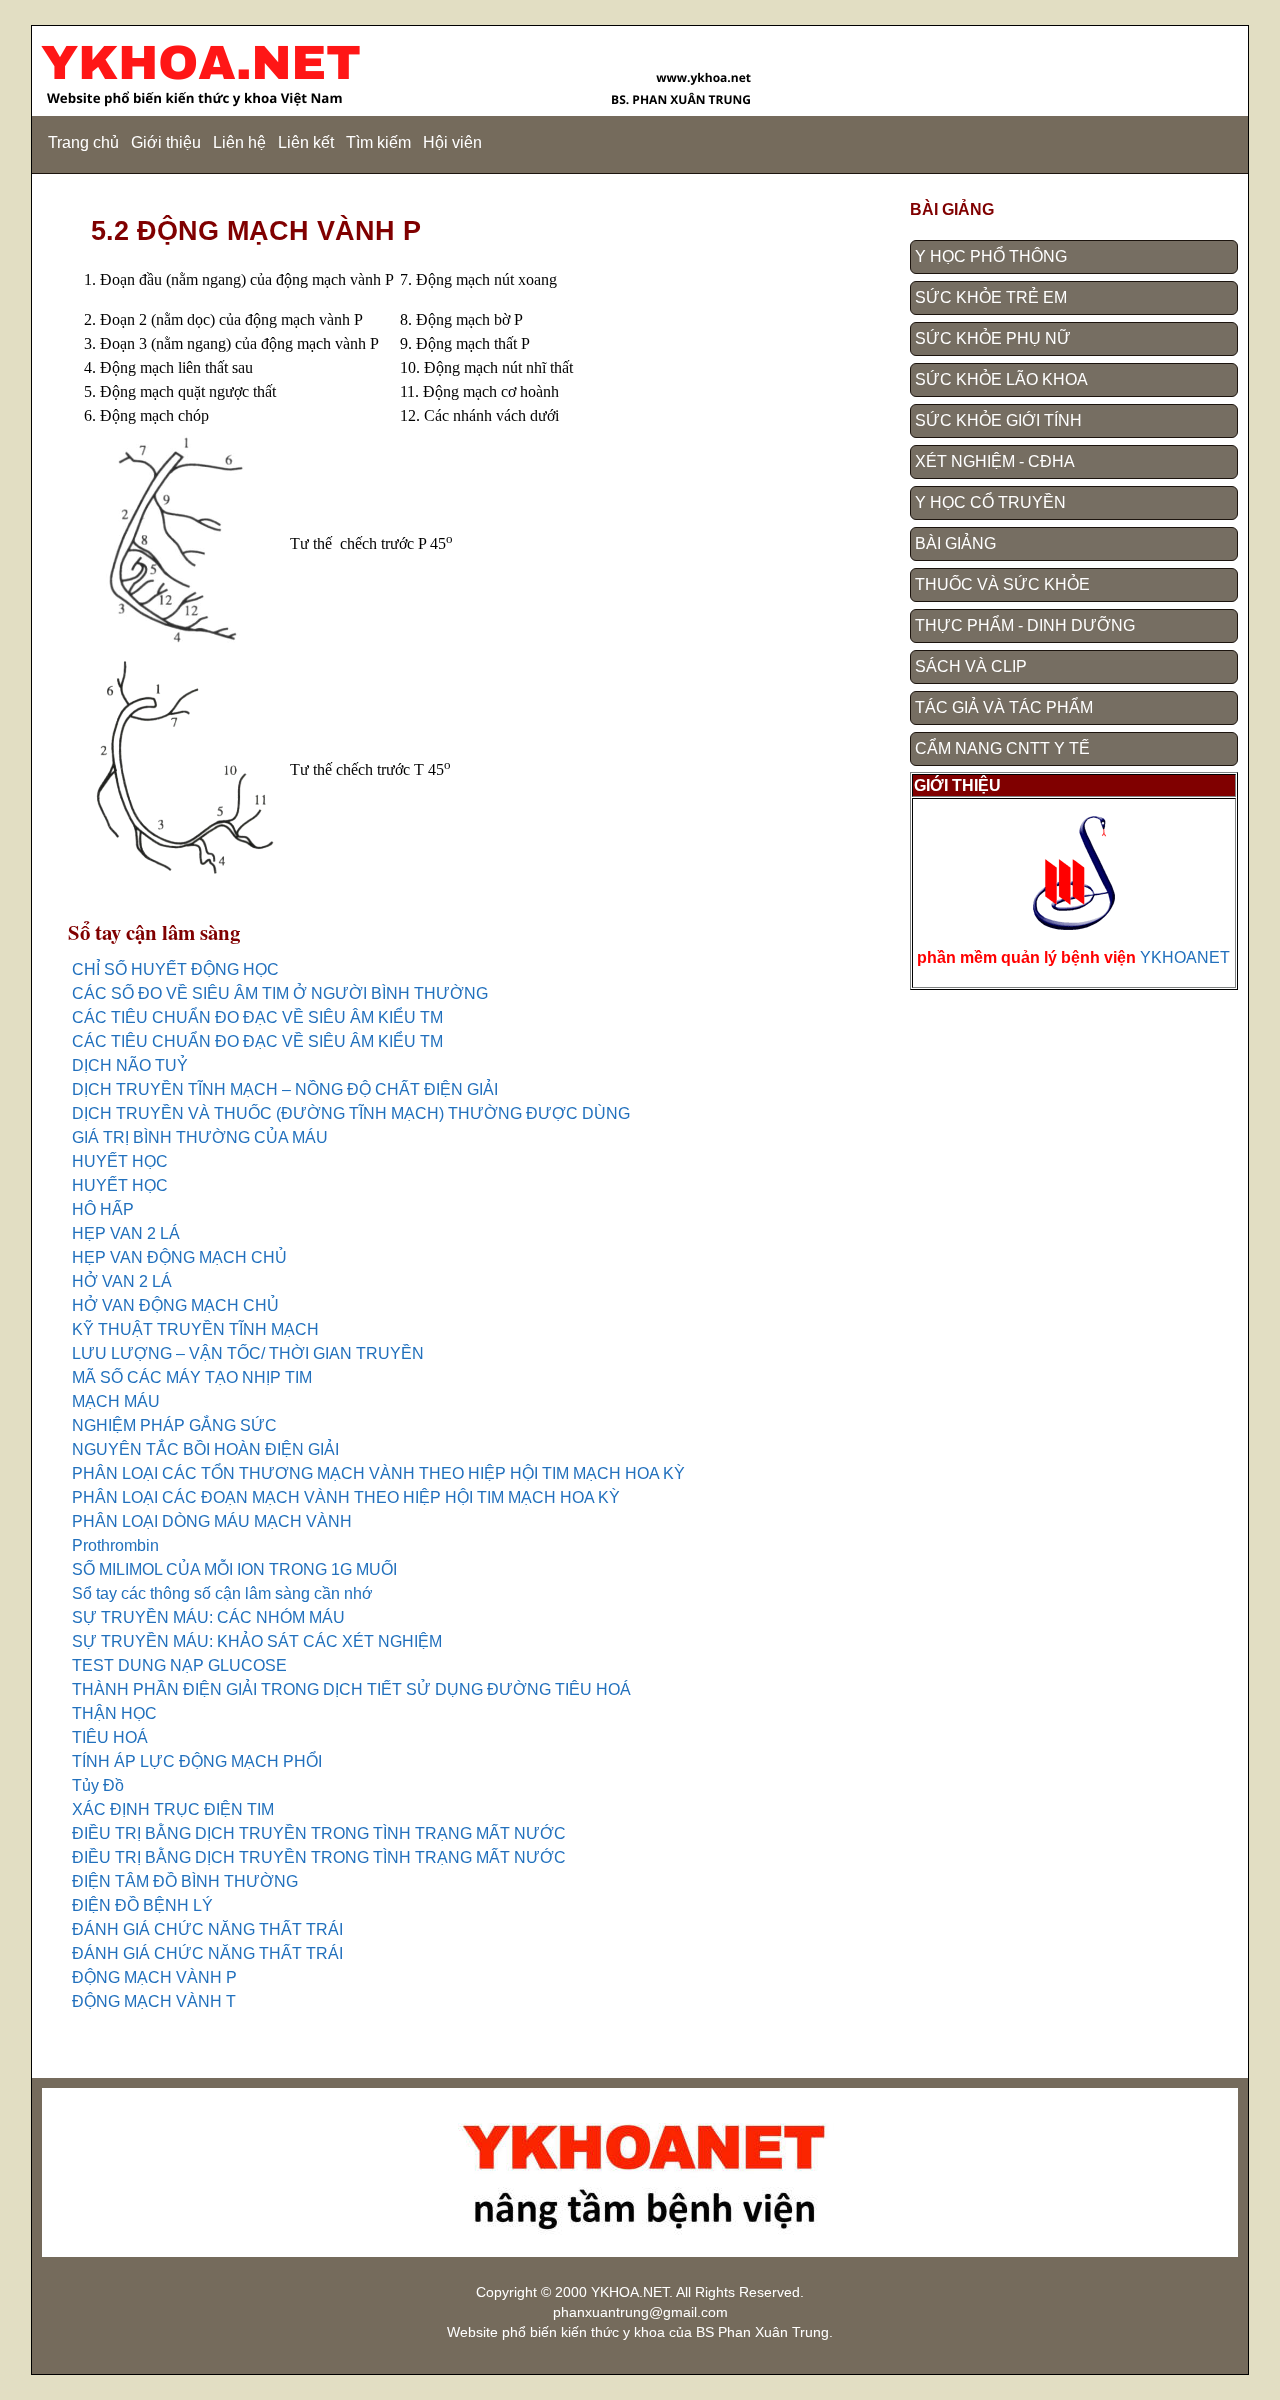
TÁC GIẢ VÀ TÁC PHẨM (1004, 707)
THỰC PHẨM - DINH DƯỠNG (1025, 625)
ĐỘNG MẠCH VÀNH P (154, 1977)
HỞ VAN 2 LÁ (122, 1281)
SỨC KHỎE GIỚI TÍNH (998, 420)
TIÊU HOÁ (110, 1737)
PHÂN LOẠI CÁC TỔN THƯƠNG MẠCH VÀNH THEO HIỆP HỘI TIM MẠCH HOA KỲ (378, 1473)
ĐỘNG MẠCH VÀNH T (154, 2001)
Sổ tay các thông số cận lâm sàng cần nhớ (222, 1593)
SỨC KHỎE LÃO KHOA (1001, 379)
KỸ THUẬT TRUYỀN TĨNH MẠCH (195, 1329)
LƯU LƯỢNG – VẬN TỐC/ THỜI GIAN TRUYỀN (248, 1353)
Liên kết (306, 142)
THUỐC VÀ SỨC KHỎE (1002, 584)
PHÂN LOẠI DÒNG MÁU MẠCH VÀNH (212, 1521)
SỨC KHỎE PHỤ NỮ (993, 338)
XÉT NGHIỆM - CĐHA (995, 461)
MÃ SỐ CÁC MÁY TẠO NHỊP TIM (192, 1377)
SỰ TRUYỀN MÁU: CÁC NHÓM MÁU (208, 1617)
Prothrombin (115, 1545)
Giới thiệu (166, 142)
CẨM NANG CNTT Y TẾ (1002, 748)
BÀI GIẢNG (955, 543)
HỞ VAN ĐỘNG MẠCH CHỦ (175, 1305)
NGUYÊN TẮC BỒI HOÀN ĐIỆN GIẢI (205, 1449)
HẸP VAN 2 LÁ (126, 1233)
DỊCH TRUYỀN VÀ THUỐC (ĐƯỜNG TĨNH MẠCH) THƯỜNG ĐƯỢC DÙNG (351, 1113)
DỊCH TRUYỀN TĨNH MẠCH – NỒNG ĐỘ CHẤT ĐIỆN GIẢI (285, 1089)
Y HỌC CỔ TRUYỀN (990, 502)
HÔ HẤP (103, 1209)
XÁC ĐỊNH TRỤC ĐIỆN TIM (173, 1809)
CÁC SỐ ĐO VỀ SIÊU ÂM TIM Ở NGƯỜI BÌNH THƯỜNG (280, 993)
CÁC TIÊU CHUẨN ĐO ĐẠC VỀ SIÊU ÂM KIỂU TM (257, 1017)
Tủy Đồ (98, 1785)
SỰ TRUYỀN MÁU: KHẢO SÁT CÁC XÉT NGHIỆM (257, 1641)
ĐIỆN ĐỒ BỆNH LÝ (142, 1905)
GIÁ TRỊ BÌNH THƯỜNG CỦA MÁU (200, 1137)
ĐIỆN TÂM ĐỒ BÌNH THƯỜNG (185, 1881)
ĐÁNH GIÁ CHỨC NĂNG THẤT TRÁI (207, 1929)
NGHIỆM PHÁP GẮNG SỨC (174, 1425)
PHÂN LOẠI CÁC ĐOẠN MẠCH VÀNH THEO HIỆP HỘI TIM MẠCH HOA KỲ (346, 1497)
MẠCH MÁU (116, 1401)
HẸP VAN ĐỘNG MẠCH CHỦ (179, 1257)
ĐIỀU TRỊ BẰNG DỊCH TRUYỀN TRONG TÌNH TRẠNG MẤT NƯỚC (319, 1833)
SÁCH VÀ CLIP (971, 666)
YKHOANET (1185, 957)
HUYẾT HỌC (120, 1161)
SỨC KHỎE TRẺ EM (991, 297)
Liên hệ (239, 142)
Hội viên (452, 142)
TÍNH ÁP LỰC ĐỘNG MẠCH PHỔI (197, 1761)
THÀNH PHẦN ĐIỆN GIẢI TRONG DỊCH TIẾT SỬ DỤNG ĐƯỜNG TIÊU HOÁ (351, 1689)
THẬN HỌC (114, 1713)
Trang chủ (83, 142)
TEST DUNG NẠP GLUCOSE (179, 1665)
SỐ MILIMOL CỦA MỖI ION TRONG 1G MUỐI (234, 1569)
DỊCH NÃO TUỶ (130, 1065)
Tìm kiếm (378, 142)
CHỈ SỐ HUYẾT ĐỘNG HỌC (175, 969)
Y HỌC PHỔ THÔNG (991, 256)
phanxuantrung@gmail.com (640, 2312)
